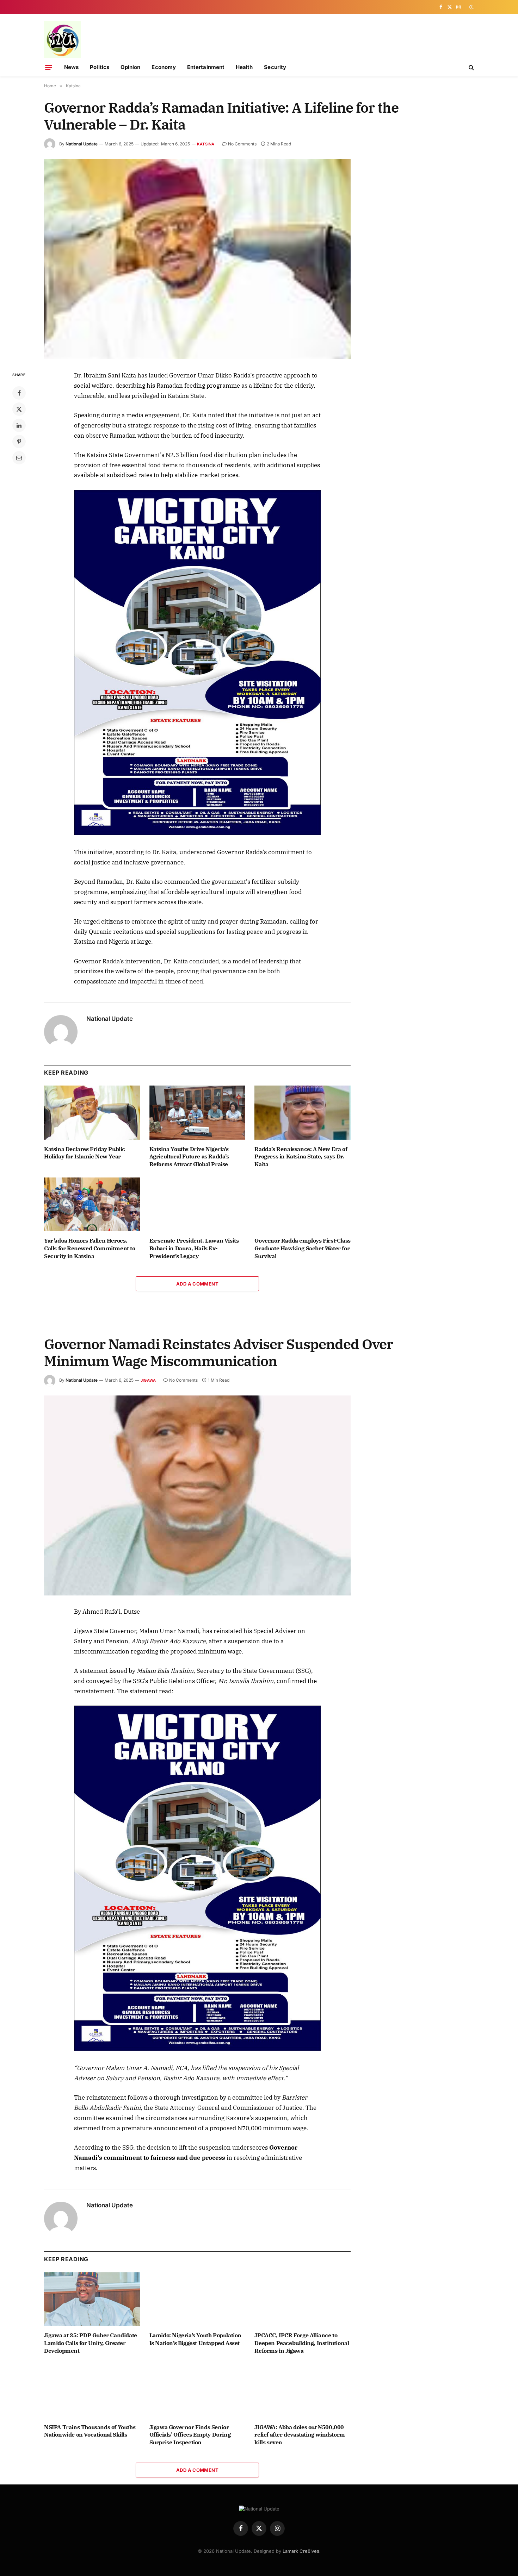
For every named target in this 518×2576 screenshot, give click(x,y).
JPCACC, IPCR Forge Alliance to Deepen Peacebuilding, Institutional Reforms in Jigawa (302, 2343)
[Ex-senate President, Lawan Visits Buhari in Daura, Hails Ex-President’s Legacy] (198, 1204)
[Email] (19, 458)
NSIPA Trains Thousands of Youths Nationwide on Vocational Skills (90, 2431)
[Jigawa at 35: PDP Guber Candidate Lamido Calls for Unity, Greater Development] (92, 2299)
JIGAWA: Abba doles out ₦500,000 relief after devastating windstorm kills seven (300, 2435)
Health (244, 67)
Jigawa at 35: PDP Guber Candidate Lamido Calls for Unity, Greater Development (91, 2343)
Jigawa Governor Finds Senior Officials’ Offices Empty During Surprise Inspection (190, 2435)
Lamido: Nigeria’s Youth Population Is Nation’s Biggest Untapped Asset (195, 2339)
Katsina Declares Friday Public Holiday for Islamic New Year (85, 1153)
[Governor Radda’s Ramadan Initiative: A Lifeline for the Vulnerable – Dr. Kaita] (197, 259)
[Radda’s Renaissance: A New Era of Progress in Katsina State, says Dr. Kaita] (303, 1112)
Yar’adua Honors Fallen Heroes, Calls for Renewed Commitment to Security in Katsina (90, 1248)
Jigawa (148, 1380)
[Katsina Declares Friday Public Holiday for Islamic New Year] (92, 1112)
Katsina (206, 144)
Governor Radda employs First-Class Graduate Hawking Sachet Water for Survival (302, 1248)
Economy (164, 67)
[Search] (471, 67)
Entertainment (206, 67)
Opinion (131, 67)
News (71, 67)
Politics (100, 67)
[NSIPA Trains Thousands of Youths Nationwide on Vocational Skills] (92, 2391)
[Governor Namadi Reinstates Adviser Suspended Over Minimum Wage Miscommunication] (197, 1496)
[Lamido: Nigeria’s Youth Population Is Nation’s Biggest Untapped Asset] (198, 2299)
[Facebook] (19, 393)
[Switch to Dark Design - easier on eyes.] (471, 7)
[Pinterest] (19, 442)
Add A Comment (197, 1284)
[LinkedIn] (19, 425)
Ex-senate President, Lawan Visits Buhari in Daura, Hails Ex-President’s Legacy (194, 1248)
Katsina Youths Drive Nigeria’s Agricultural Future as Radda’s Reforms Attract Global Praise (189, 1157)
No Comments (242, 144)
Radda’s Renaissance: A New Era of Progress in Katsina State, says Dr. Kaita (301, 1157)
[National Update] (63, 40)
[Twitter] (19, 409)
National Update (82, 144)
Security (275, 67)
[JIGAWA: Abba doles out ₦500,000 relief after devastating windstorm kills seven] (303, 2391)
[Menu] (49, 67)
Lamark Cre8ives (301, 2551)
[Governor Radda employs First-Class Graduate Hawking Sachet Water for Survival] (303, 1204)
